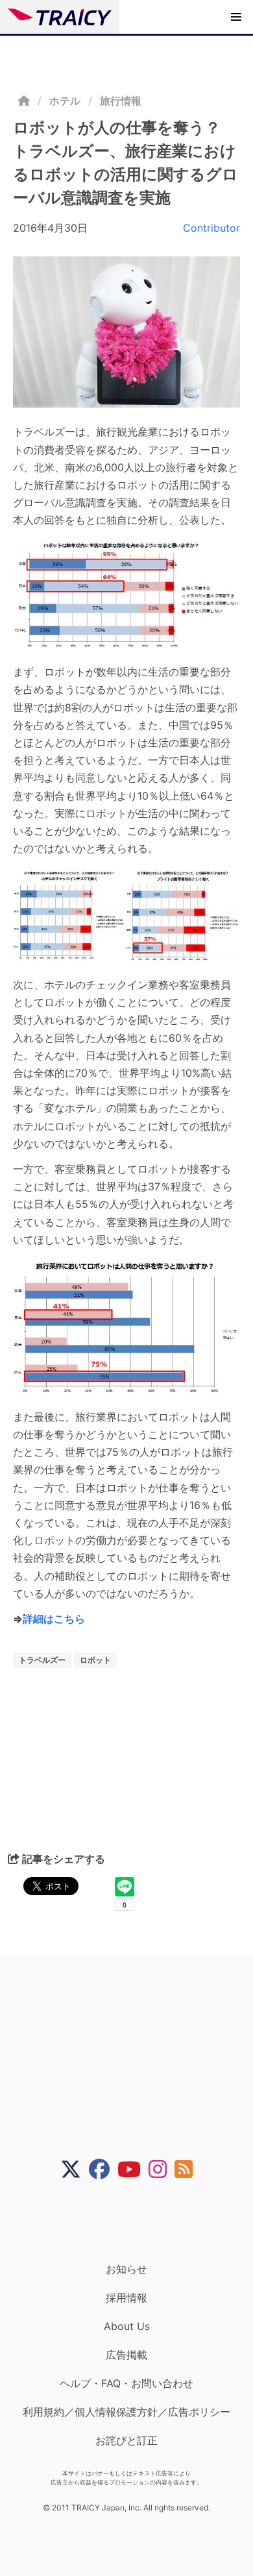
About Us (127, 2326)
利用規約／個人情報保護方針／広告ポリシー (126, 2412)
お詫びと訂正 (126, 2440)
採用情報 (126, 2298)
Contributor (211, 228)
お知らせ (126, 2269)
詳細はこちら (54, 1619)
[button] (236, 17)
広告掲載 (126, 2355)
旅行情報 (121, 101)
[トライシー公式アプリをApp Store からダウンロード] (135, 2221)
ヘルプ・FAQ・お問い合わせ (126, 2383)
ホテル (65, 101)
